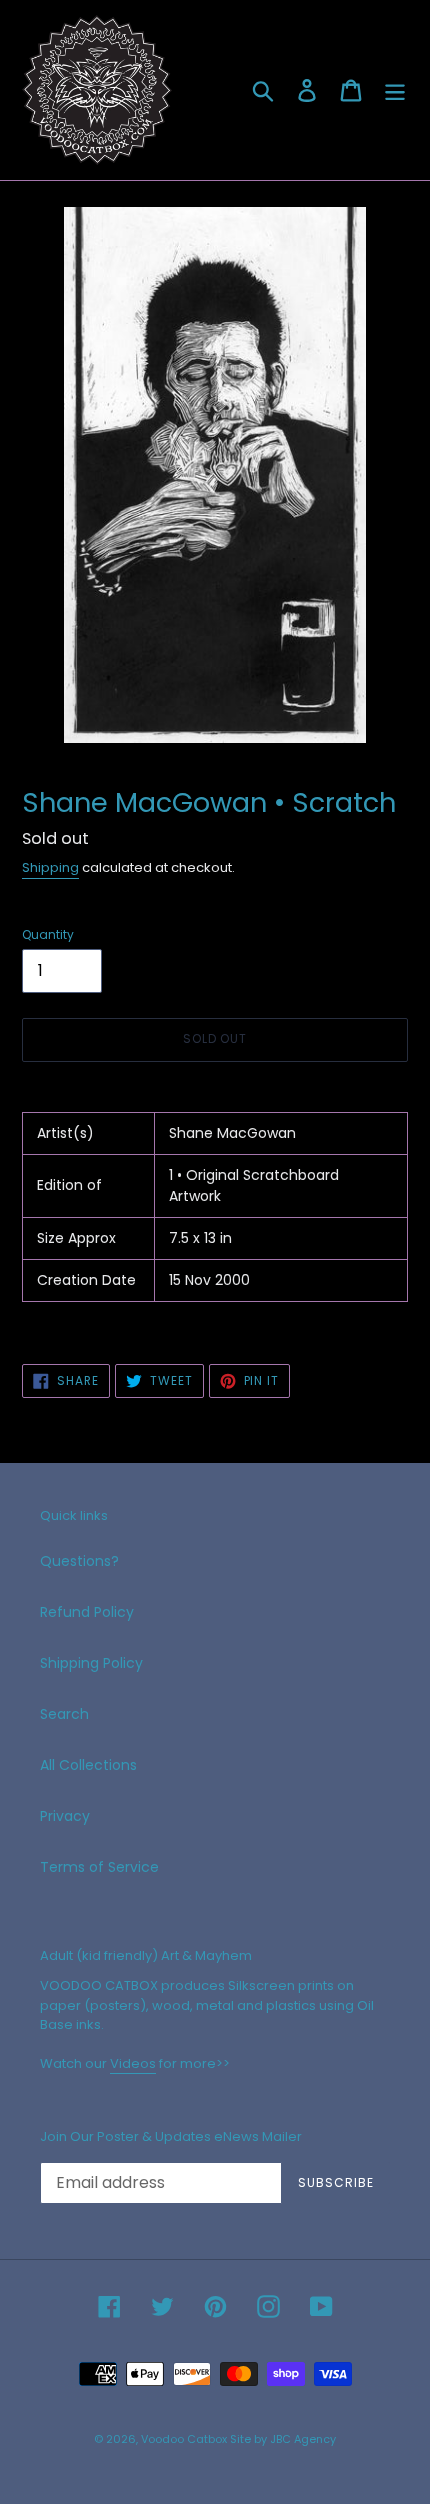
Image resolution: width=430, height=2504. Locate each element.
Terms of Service (99, 1867)
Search (64, 1714)
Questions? (79, 1561)
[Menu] (395, 90)
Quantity (48, 934)
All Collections (88, 1765)
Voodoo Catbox (184, 2439)
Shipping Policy (91, 1663)
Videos (133, 2063)
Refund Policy (87, 1612)
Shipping (50, 867)
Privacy (65, 1816)
